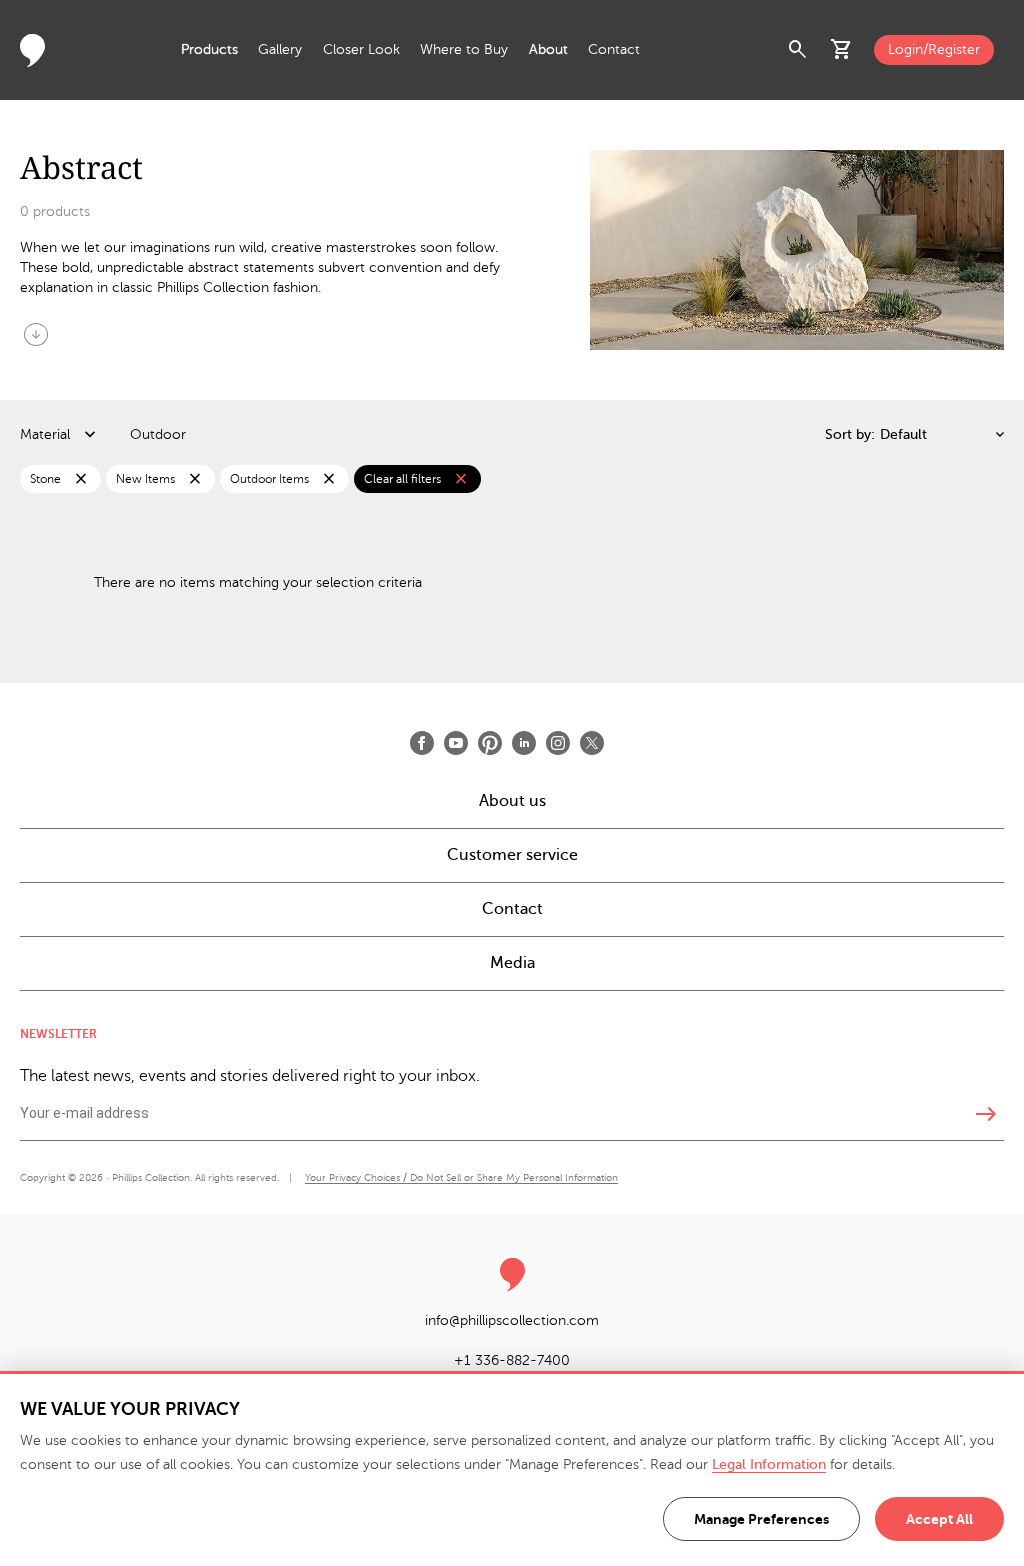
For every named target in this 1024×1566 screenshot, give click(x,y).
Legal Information (769, 1464)
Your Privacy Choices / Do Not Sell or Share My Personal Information (461, 1177)
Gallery (280, 49)
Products (209, 49)
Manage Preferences (761, 1519)
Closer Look (361, 49)
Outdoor (158, 434)
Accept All (939, 1519)
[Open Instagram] (558, 743)
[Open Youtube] (456, 743)
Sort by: (850, 434)
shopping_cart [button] (842, 50)
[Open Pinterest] (490, 743)
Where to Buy (464, 49)
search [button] (798, 50)
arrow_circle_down (36, 334)
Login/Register (934, 49)
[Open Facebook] (422, 743)
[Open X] (592, 743)
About (548, 49)
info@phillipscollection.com (512, 1320)
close (81, 479)
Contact (614, 49)
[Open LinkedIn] (524, 743)
